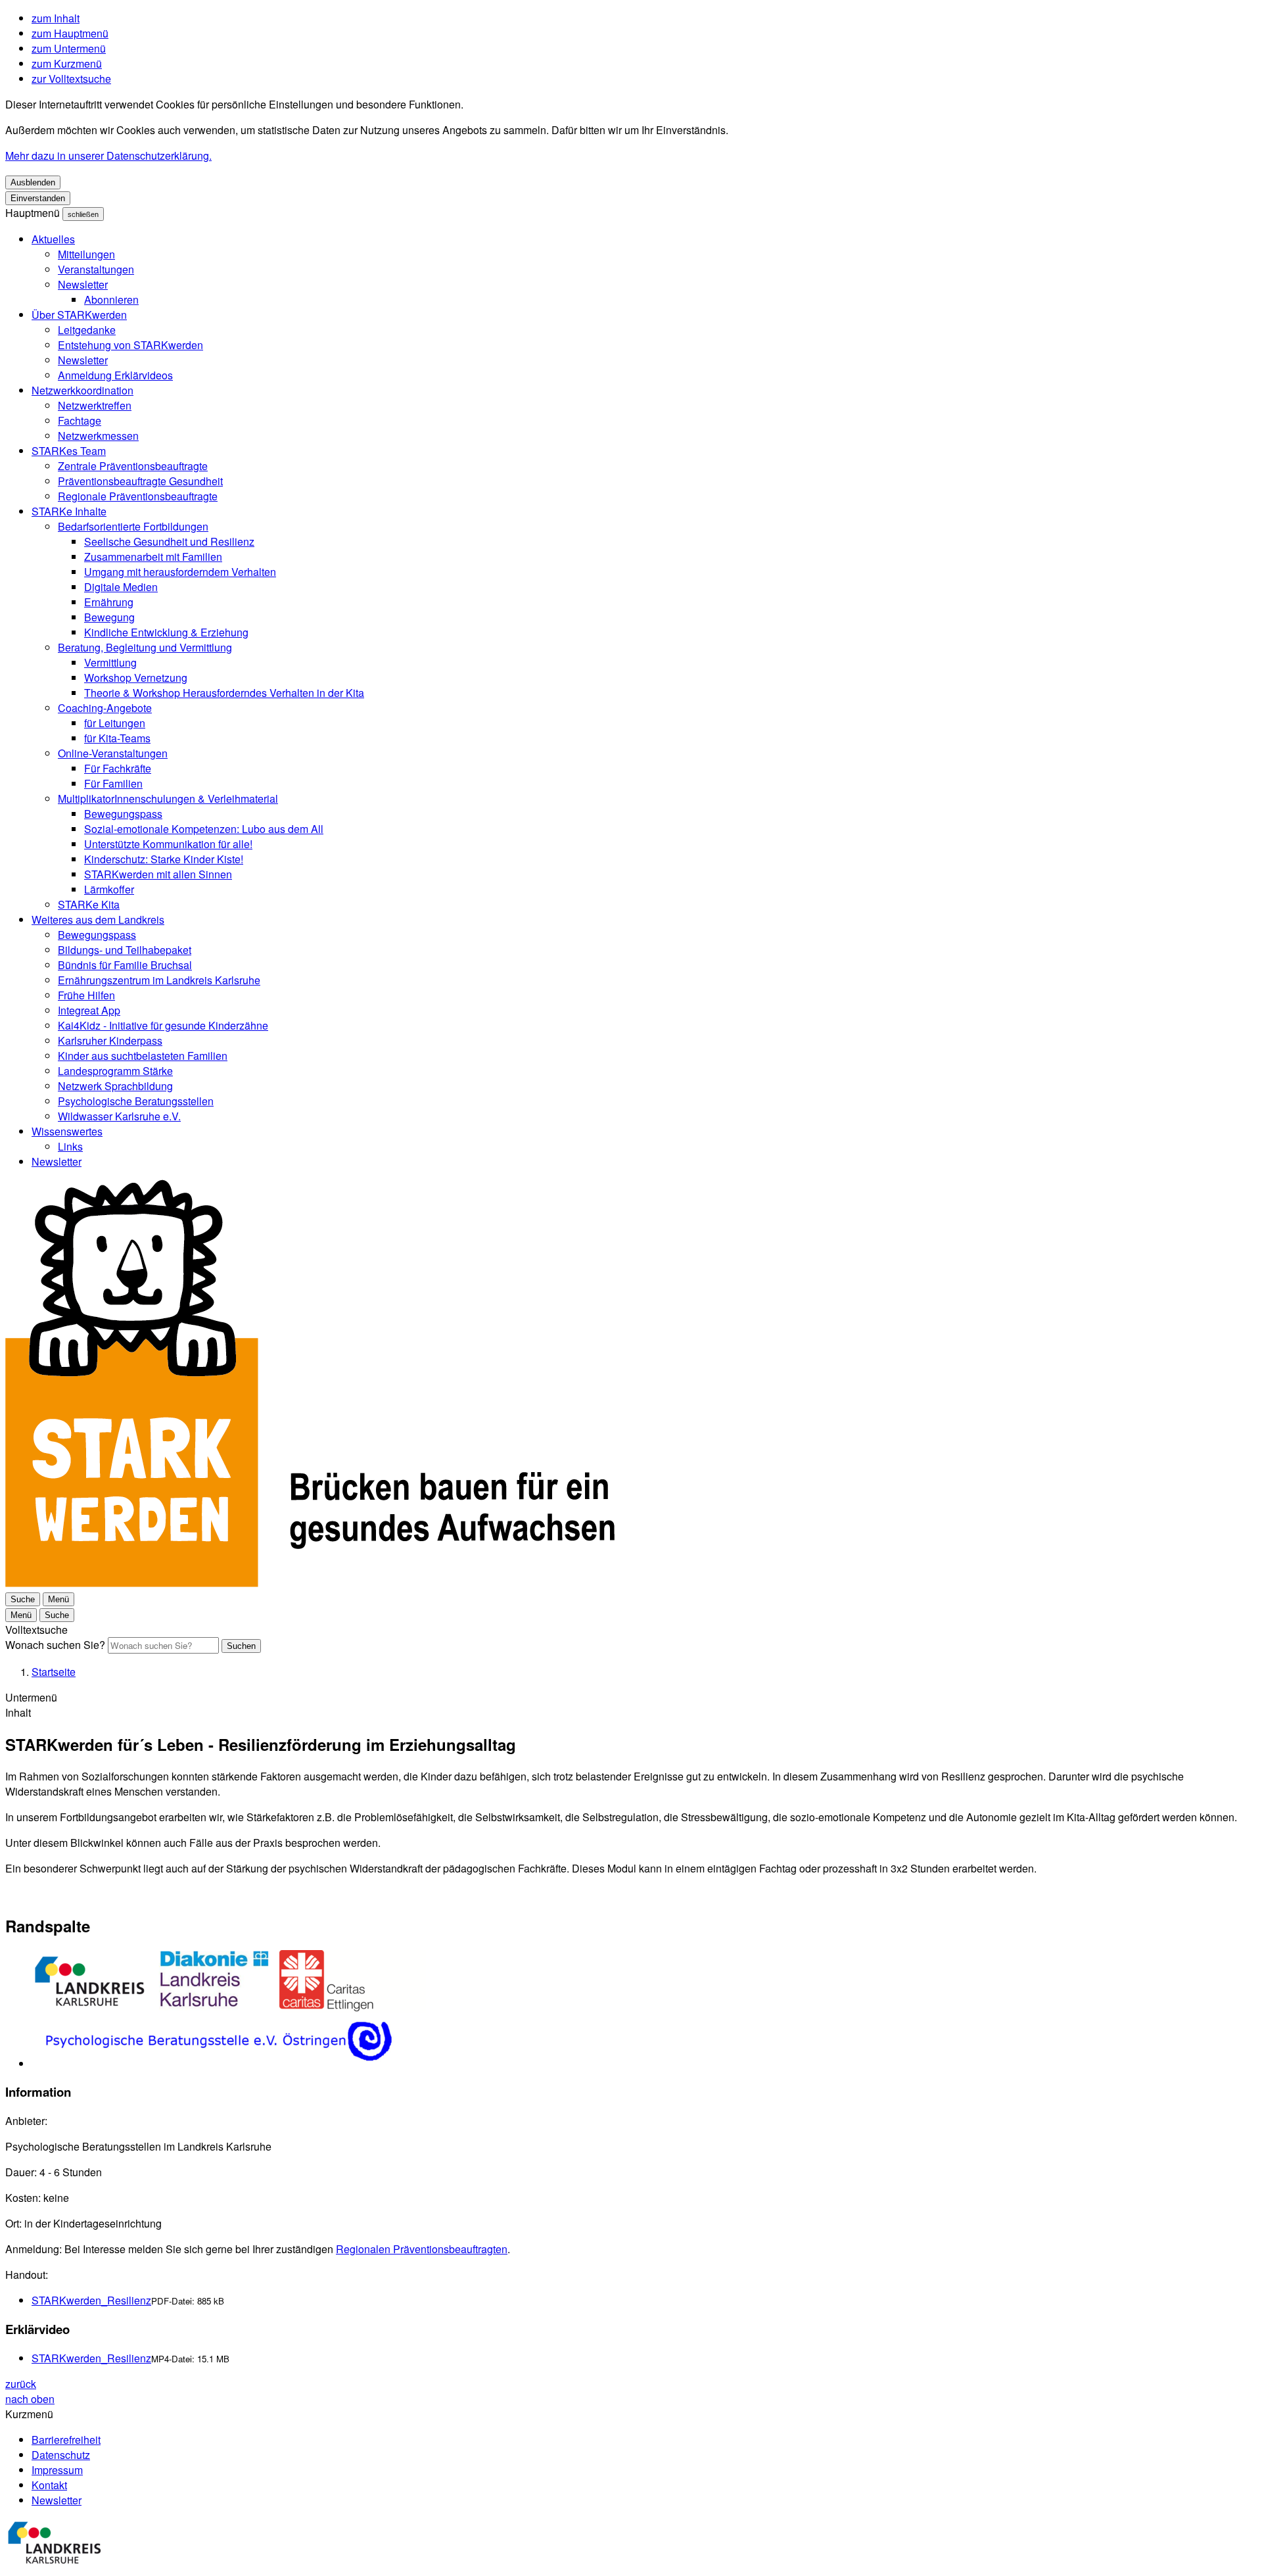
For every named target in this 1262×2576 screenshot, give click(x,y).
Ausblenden (33, 182)
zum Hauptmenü (70, 33)
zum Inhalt (56, 18)
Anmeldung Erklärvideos (115, 375)
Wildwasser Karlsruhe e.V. (119, 1116)
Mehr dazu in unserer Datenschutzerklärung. (108, 155)
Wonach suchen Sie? (55, 1645)
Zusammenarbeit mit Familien (153, 557)
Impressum (57, 2470)
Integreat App (89, 1010)
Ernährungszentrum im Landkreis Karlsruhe (159, 980)
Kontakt (49, 2485)
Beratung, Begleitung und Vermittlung (145, 647)
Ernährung (109, 602)
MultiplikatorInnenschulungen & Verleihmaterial (168, 799)
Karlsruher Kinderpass (110, 1040)
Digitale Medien (121, 587)
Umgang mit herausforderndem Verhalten (180, 572)
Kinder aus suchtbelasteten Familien (143, 1056)
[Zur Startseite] (310, 1583)
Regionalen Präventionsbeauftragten (422, 2249)
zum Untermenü (69, 48)
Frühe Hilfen (86, 995)
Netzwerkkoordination (82, 390)
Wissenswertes (67, 1131)
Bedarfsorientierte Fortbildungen (133, 526)
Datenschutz (61, 2455)
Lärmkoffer (109, 889)
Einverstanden (38, 198)
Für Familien (113, 783)
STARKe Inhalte (69, 511)
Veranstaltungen (96, 269)
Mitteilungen (86, 254)
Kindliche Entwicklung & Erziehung (166, 632)
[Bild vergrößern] (644, 2011)
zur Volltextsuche (71, 79)
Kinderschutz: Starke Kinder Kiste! (164, 859)
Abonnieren (111, 299)
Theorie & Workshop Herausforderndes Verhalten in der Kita (224, 693)
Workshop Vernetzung (136, 678)
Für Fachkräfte (118, 768)
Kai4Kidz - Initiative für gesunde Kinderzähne (163, 1025)
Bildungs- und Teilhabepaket (125, 950)
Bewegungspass (123, 814)
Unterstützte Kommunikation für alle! (168, 844)
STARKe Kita (89, 904)
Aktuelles (53, 239)
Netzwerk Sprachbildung (115, 1086)
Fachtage (80, 420)
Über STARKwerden (79, 315)
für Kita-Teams (117, 738)
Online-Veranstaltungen (113, 753)
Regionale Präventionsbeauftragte (138, 496)
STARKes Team (69, 451)
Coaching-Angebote (105, 708)
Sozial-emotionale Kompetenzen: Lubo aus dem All (204, 829)
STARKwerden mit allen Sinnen (158, 874)
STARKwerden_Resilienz (91, 2300)
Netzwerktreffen (95, 405)
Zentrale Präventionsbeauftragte (133, 466)
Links (70, 1146)
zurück (21, 2384)
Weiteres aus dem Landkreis (98, 919)
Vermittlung (110, 662)
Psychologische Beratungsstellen (136, 1101)
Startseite (54, 1672)
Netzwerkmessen (98, 436)
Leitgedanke (87, 330)
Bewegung (109, 617)
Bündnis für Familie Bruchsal (125, 965)
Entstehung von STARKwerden (130, 345)
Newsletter (83, 284)
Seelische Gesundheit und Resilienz (169, 541)
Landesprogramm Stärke (115, 1071)
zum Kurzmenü (67, 63)
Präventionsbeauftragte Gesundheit (140, 481)
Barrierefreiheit (66, 2440)
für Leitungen (115, 723)
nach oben (30, 2399)
